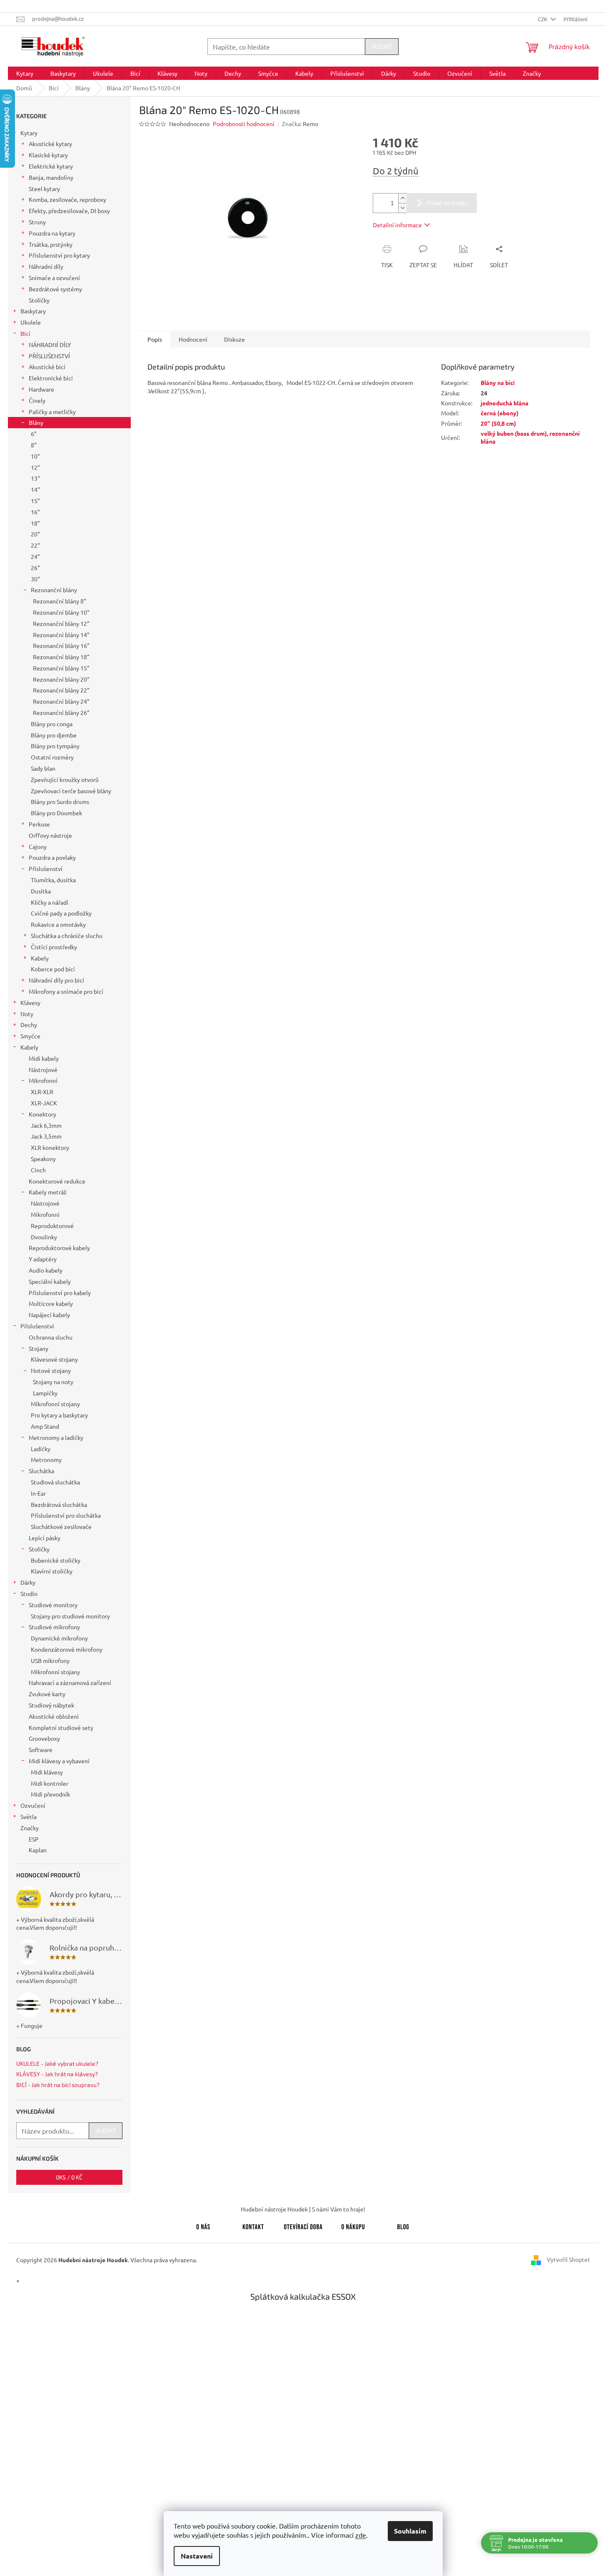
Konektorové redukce (57, 1181)
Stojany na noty (53, 1382)
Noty (27, 1014)
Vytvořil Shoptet (569, 2259)
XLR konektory (50, 1147)
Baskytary (33, 311)
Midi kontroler (50, 1783)
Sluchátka (41, 1471)
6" (34, 434)
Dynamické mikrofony (59, 1638)
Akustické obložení (54, 1716)
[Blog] (403, 2225)
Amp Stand (45, 1426)
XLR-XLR (42, 1092)
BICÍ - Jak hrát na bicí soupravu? (58, 2085)
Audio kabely (46, 1270)
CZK (543, 19)
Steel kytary (44, 189)
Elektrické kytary (51, 166)
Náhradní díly (46, 266)
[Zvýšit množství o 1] (402, 198)
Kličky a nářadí (50, 902)
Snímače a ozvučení (54, 278)
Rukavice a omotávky (58, 924)
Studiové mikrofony (54, 1627)
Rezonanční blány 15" (61, 668)
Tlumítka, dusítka (53, 880)
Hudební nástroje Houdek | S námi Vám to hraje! (303, 2209)
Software (41, 1750)
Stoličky (39, 300)
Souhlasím (410, 2531)
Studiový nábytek (51, 1705)
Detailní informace (397, 225)
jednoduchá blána (505, 403)
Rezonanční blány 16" (61, 645)
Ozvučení (33, 1805)
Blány (36, 422)
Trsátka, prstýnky (51, 244)
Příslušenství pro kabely (60, 1293)
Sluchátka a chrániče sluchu (67, 936)
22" (35, 545)
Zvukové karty (47, 1694)
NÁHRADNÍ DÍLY (50, 345)
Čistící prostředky (54, 947)
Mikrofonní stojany (55, 1404)
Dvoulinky (44, 1237)
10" (35, 456)
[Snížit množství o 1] (402, 208)
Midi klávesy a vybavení (59, 1761)
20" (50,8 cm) (498, 423)
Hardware (41, 389)
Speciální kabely (50, 1281)
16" (35, 512)
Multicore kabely (51, 1303)
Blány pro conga (52, 724)
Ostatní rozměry (52, 757)
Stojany (39, 1348)
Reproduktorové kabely (59, 1248)
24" (35, 556)
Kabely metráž (48, 1192)
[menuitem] (25, 73)
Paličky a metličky (52, 412)
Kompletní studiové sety (61, 1727)
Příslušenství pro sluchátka (66, 1515)
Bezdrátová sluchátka (59, 1504)
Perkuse (39, 824)
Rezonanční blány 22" (61, 690)
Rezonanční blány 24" (61, 701)
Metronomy (46, 1459)
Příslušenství (46, 869)
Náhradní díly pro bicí (56, 980)
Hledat (382, 46)
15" (35, 501)
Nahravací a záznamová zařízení (70, 1683)
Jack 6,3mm (46, 1125)
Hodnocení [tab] (193, 339)
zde (361, 2535)
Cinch (38, 1170)
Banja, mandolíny (51, 177)
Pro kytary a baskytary (59, 1415)
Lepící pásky (45, 1538)
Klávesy (30, 1003)
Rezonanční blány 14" (61, 635)
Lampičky (45, 1393)
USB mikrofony (50, 1660)
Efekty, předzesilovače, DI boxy (69, 211)
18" (35, 523)
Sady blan (43, 768)
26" (35, 568)
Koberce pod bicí (53, 969)
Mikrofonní (43, 1080)
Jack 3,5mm (46, 1136)
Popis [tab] (155, 339)
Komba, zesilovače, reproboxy (67, 199)
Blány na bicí (498, 382)
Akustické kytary (50, 144)
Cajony (38, 846)
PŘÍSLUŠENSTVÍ (49, 356)
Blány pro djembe (54, 735)
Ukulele (31, 322)
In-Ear (38, 1493)
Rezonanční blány (54, 590)
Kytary (29, 133)
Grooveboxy (44, 1738)
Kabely (40, 958)
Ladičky (41, 1449)
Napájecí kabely (49, 1315)
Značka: (300, 124)
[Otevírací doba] (303, 2225)
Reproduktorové (52, 1226)
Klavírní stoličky (52, 1571)
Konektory (42, 1114)
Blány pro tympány (55, 746)
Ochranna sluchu (51, 1337)
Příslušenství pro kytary (59, 255)
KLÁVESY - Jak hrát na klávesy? (57, 2074)
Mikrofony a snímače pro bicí (66, 991)
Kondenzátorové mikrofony (67, 1649)
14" (35, 489)
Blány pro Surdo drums (60, 802)
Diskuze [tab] (234, 339)
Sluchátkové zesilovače (61, 1526)
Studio (29, 1593)
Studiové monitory (53, 1605)
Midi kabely (44, 1058)
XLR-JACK (44, 1103)
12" (35, 467)
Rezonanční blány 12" (61, 623)
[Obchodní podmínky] (353, 2225)
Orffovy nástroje (50, 835)
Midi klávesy (47, 1772)
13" (35, 478)
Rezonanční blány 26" (61, 712)
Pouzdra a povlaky (52, 857)
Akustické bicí (47, 367)
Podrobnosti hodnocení (244, 124)
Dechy (29, 1025)
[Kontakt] (253, 2225)
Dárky (28, 1582)
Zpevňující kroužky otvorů (65, 779)
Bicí (25, 333)
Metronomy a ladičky (56, 1437)
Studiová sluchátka (55, 1482)
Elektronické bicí (51, 378)
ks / (69, 2177)
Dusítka (41, 891)
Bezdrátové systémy (55, 289)
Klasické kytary (48, 155)
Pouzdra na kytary (52, 233)
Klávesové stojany (54, 1359)
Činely (37, 400)
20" (35, 534)
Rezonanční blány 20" (61, 679)
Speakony (43, 1159)
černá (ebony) (500, 413)
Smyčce (30, 1036)
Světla (29, 1817)
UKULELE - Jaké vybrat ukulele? (57, 2064)
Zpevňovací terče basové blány (71, 791)
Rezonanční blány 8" (60, 601)
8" (34, 445)
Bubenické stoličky (56, 1560)
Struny (37, 222)
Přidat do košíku (447, 203)
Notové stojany (51, 1370)
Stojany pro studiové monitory (70, 1616)
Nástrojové (43, 1070)
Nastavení (197, 2556)
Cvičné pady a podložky (61, 913)
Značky (30, 1828)
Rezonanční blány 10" (61, 612)
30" (35, 579)
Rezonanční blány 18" (61, 657)
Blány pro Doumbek (56, 813)
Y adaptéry (43, 1259)
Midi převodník (50, 1794)
